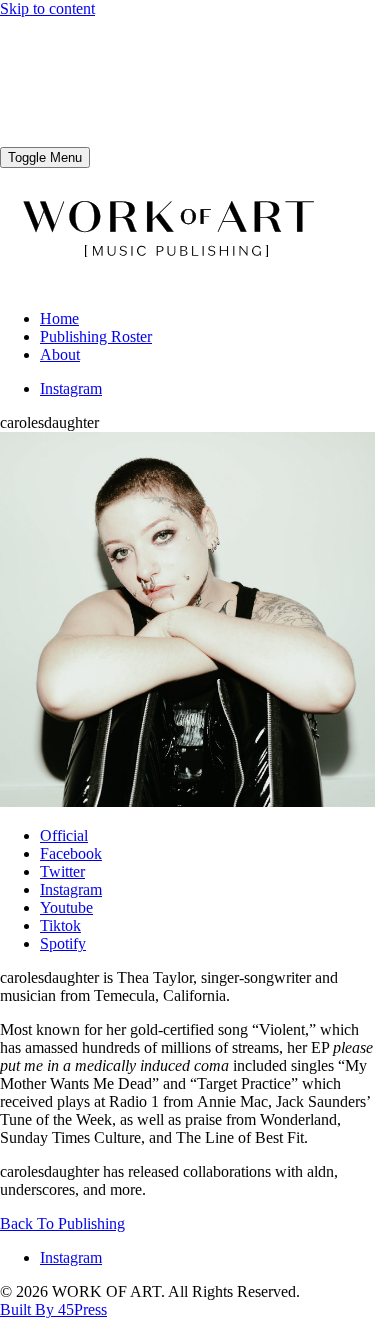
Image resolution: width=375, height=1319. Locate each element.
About (60, 354)
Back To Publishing (62, 1223)
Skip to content (47, 8)
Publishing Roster (96, 336)
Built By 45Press (53, 1309)
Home (59, 318)
